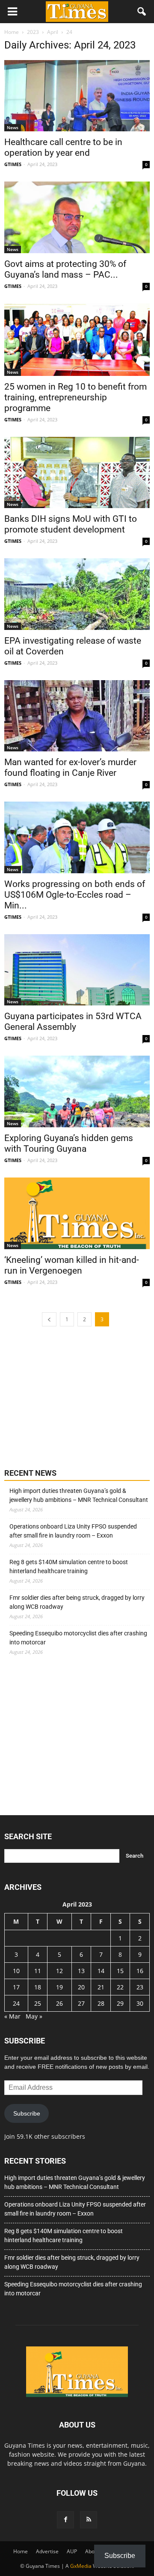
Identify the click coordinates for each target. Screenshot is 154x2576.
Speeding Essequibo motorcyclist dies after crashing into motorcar (78, 1638)
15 (120, 1971)
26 (59, 2003)
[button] (142, 12)
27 (81, 2003)
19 (59, 1987)
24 (16, 2003)
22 (120, 1987)
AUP (72, 2551)
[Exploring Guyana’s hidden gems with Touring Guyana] (77, 1091)
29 (120, 2003)
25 (38, 2003)
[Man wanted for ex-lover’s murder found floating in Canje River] (77, 716)
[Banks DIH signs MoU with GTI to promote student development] (77, 472)
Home (21, 2551)
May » (34, 2016)
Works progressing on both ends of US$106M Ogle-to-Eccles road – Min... (75, 895)
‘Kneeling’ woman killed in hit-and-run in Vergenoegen (72, 1265)
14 (101, 1971)
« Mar (12, 2016)
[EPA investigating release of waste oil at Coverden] (77, 594)
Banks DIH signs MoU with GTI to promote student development (71, 524)
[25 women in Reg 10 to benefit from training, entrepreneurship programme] (77, 340)
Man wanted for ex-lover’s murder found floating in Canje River (70, 767)
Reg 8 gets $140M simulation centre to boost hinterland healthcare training (69, 1566)
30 (140, 2003)
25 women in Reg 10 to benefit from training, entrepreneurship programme (76, 397)
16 (140, 1971)
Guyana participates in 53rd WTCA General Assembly (73, 1022)
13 (81, 1971)
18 (38, 1987)
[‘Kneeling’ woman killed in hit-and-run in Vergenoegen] (77, 1214)
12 (59, 1971)
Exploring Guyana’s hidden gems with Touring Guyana (69, 1143)
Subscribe (27, 2113)
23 (140, 1987)
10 (16, 1971)
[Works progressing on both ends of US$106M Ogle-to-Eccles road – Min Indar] (77, 837)
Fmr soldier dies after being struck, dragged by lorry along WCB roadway (77, 1602)
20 (81, 1987)
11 (38, 1971)
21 (101, 1987)
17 (16, 1987)
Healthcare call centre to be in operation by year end (63, 147)
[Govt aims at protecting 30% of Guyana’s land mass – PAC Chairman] (77, 217)
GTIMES (13, 164)
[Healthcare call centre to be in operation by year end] (77, 96)
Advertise (47, 2551)
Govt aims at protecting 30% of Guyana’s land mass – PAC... (65, 269)
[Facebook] (65, 2520)
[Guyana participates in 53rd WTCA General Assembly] (77, 970)
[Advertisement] (68, 1396)
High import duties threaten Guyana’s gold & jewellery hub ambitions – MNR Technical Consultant (79, 1495)
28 (101, 2003)
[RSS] (89, 2520)
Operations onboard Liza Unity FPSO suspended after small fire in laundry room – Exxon (73, 1531)
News (13, 127)
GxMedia (81, 2566)
